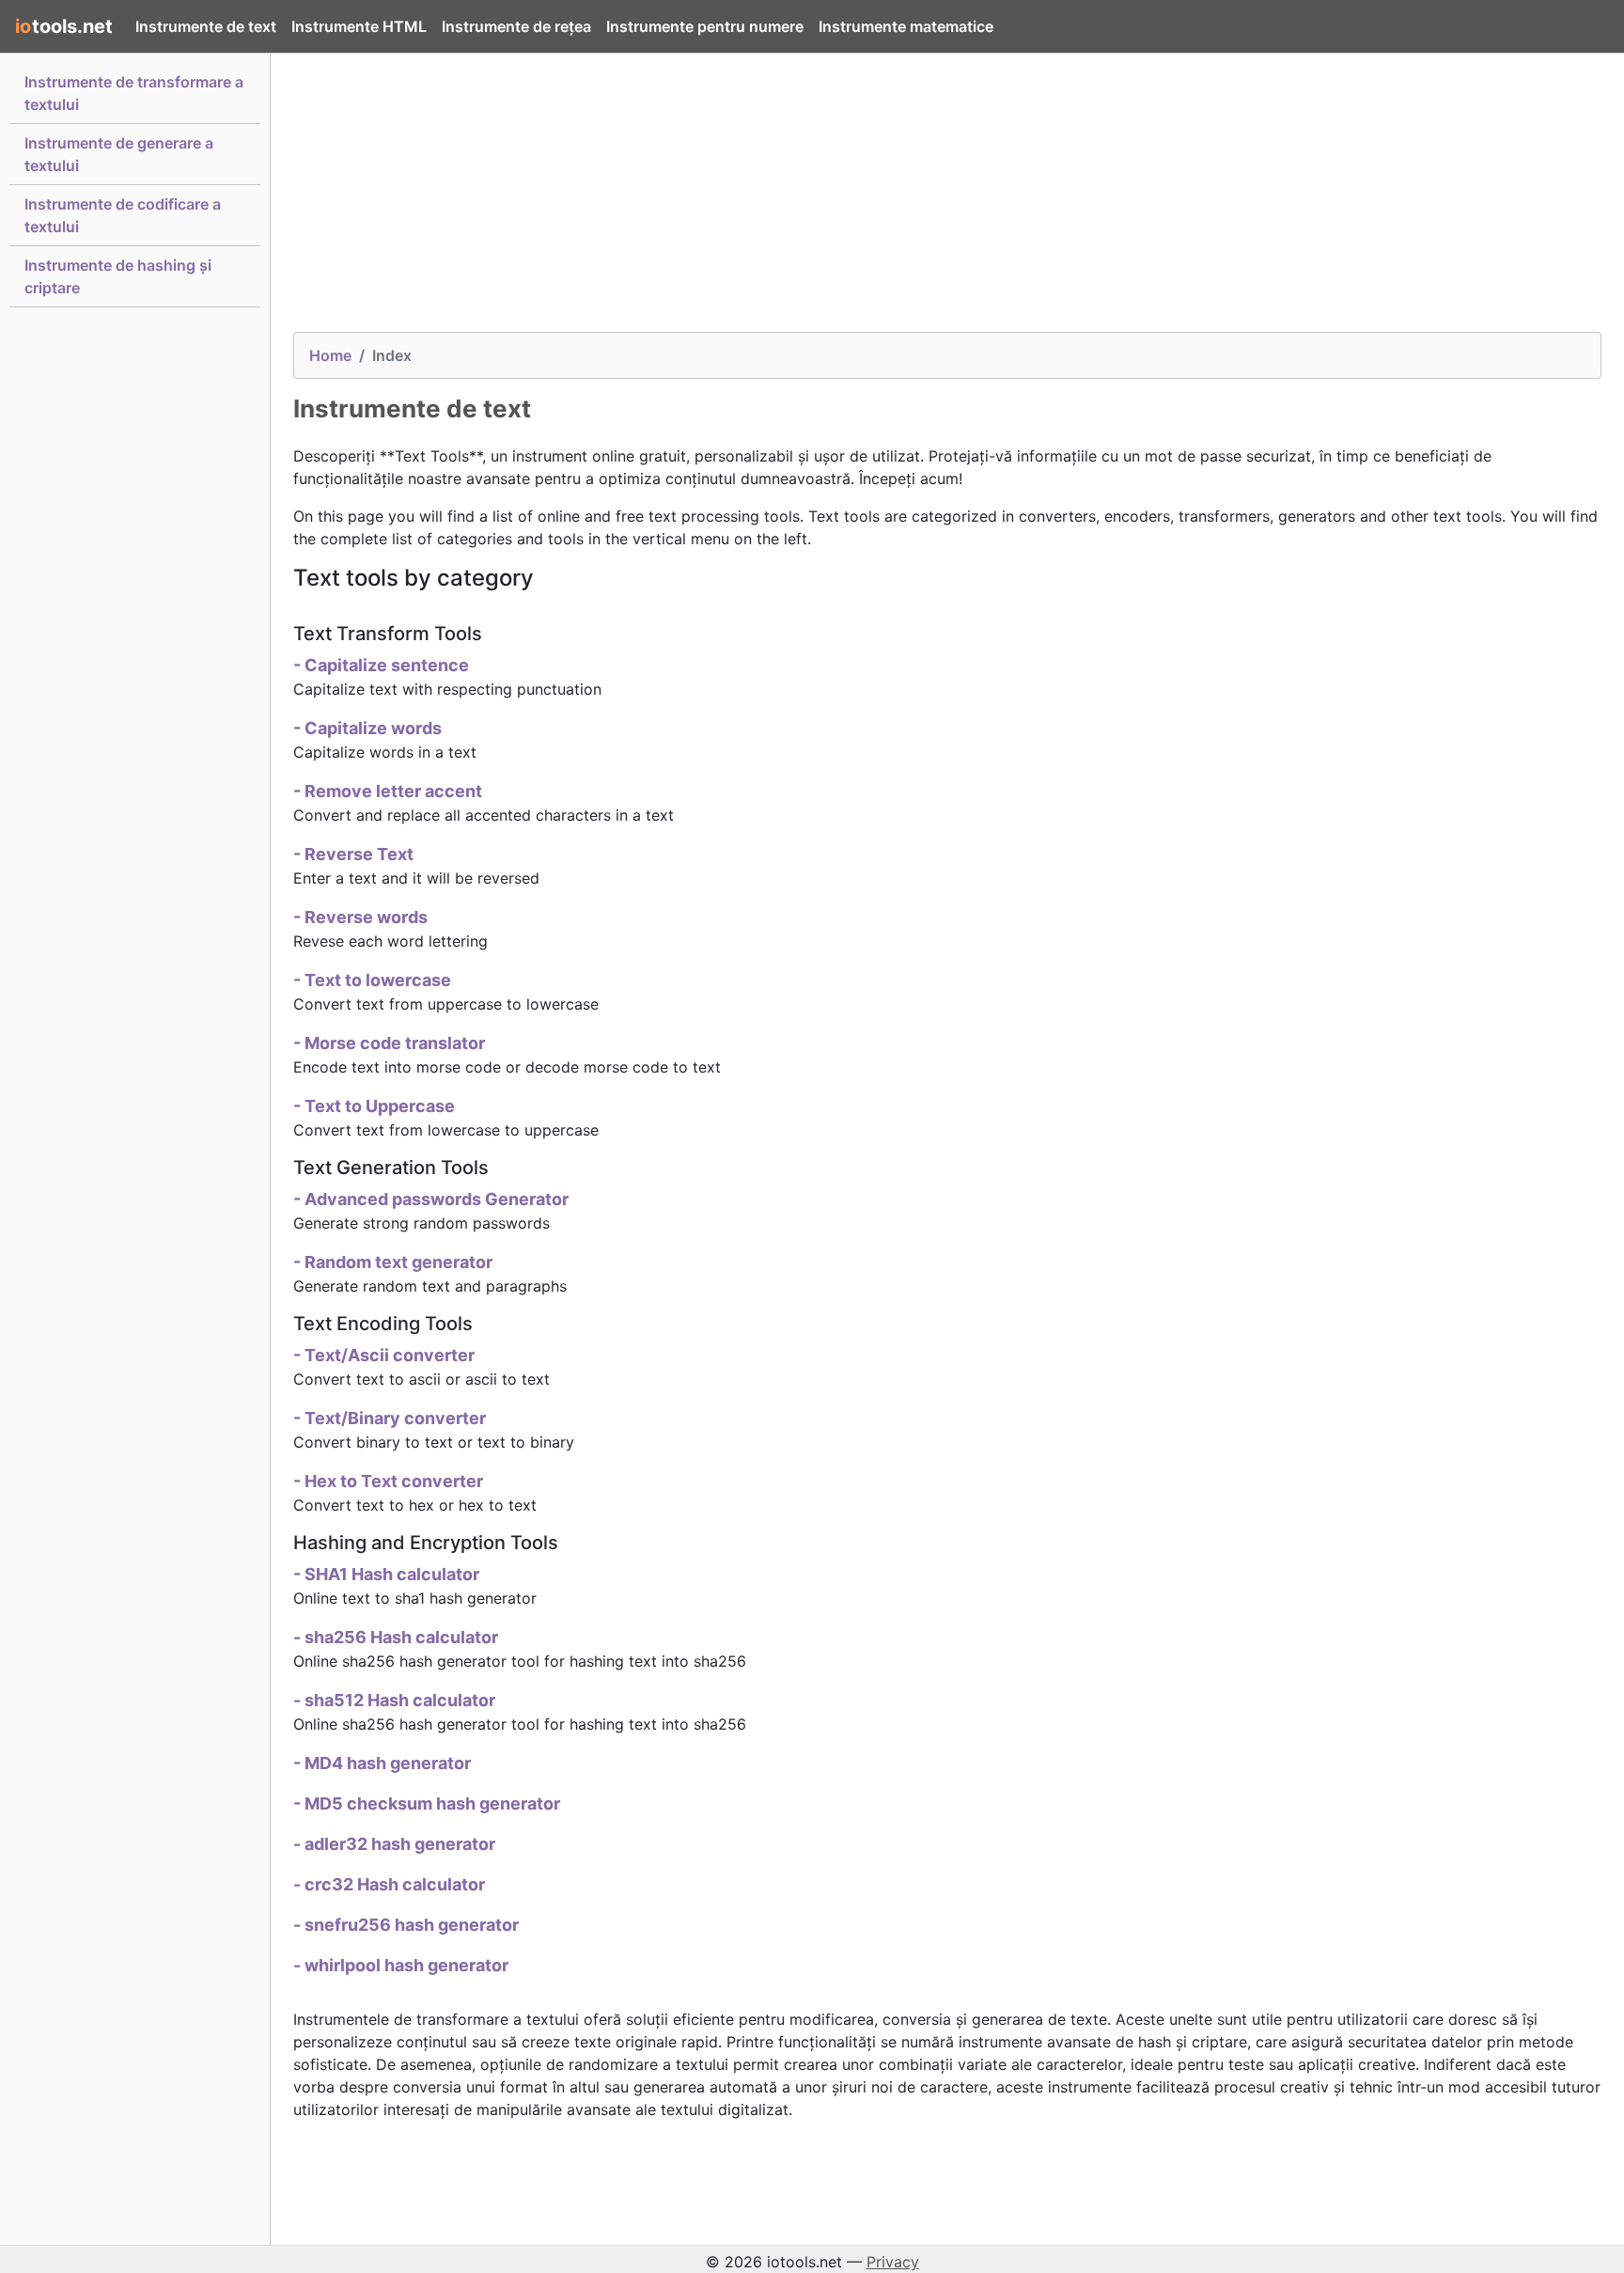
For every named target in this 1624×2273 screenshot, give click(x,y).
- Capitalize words (367, 728)
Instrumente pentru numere (705, 26)
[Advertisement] (857, 200)
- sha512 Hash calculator (394, 1700)
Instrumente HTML (359, 26)
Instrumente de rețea (516, 26)
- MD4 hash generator (382, 1763)
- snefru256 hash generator (406, 1925)
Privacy (893, 2262)
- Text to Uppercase (374, 1106)
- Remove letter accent (388, 791)
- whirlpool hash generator (401, 1965)
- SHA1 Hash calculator (386, 1574)
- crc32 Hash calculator (389, 1884)
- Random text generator (393, 1262)
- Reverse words (360, 917)
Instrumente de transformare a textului (134, 93)
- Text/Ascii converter (384, 1355)
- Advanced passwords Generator (431, 1199)
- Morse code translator (389, 1043)
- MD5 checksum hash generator (427, 1803)
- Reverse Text (353, 854)
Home (330, 355)
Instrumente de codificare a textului (123, 215)
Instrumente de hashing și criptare (118, 276)
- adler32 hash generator (394, 1844)
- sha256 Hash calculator (396, 1637)
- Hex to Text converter (388, 1481)
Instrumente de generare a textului (119, 154)
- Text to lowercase (372, 980)
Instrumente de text (206, 26)
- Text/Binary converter (390, 1418)
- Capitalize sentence (381, 665)
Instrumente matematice (906, 26)
